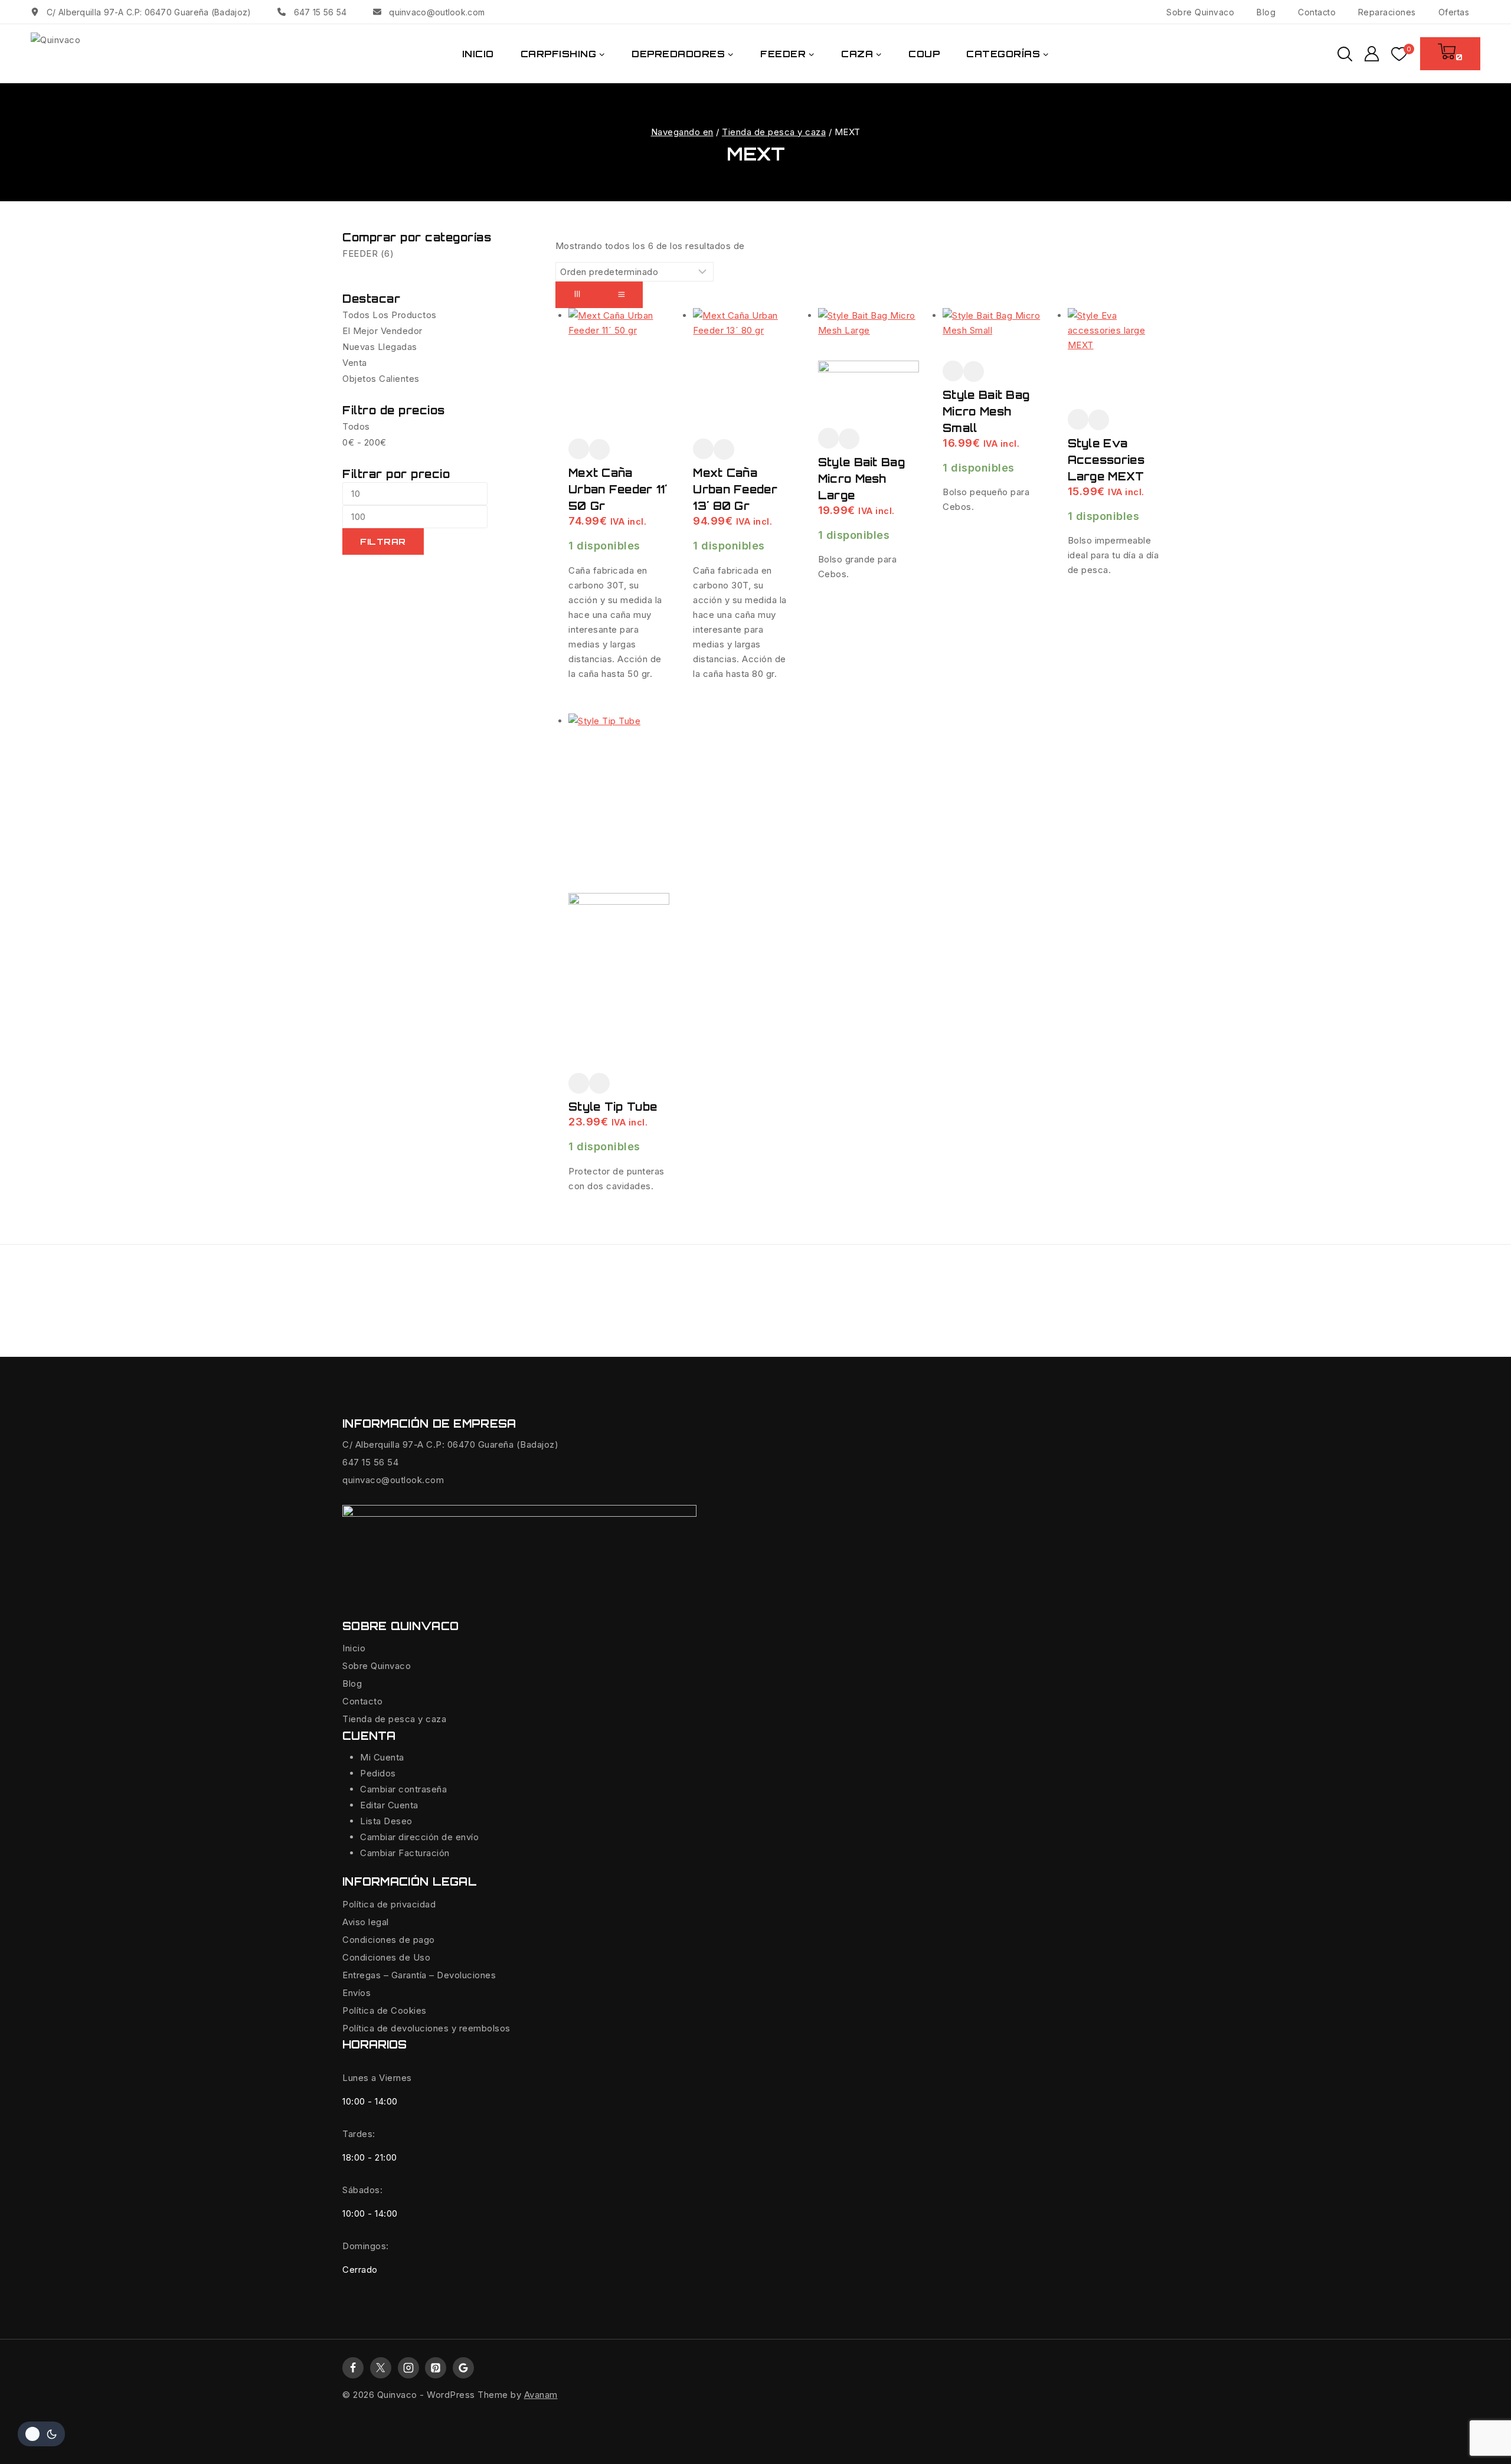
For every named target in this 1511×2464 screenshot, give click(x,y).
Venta (355, 363)
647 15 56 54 (370, 1462)
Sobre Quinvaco (1200, 12)
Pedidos (378, 1773)
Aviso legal (366, 1922)
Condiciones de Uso (386, 1957)
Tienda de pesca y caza (394, 1719)
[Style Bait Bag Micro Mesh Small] (993, 334)
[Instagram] (408, 2368)
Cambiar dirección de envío (419, 1837)
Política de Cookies (385, 2010)
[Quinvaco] (90, 54)
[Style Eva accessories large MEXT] (1118, 359)
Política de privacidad (389, 1904)
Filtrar (383, 541)
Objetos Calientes (381, 379)
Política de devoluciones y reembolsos (426, 2028)
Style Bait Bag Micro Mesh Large (861, 479)
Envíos (357, 1993)
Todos (356, 426)
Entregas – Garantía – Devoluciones (419, 1975)
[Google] (463, 2368)
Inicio (354, 1648)
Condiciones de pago (389, 1940)
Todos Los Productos (390, 315)
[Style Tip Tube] (619, 893)
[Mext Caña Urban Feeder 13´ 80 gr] (743, 373)
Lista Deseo (386, 1821)
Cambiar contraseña (403, 1789)
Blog (1266, 12)
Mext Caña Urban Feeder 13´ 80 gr (735, 489)
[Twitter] (381, 2368)
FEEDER (368, 253)
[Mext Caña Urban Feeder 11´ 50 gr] (619, 373)
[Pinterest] (436, 2368)
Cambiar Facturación (405, 1853)
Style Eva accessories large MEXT (1106, 460)
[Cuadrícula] (577, 295)
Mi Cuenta (382, 1757)
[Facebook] (353, 2368)
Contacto (1317, 12)
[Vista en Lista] (621, 295)
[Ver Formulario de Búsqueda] (1345, 54)
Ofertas (1454, 12)
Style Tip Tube (613, 1107)
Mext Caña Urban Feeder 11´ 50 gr (618, 489)
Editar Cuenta (389, 1805)
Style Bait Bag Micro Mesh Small (986, 411)
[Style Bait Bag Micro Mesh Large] (869, 368)
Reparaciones (1387, 12)
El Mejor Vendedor (382, 331)
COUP (924, 54)
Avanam (541, 2395)
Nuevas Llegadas (380, 347)
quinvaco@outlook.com (393, 1480)
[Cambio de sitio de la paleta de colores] (41, 2434)
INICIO (478, 54)
